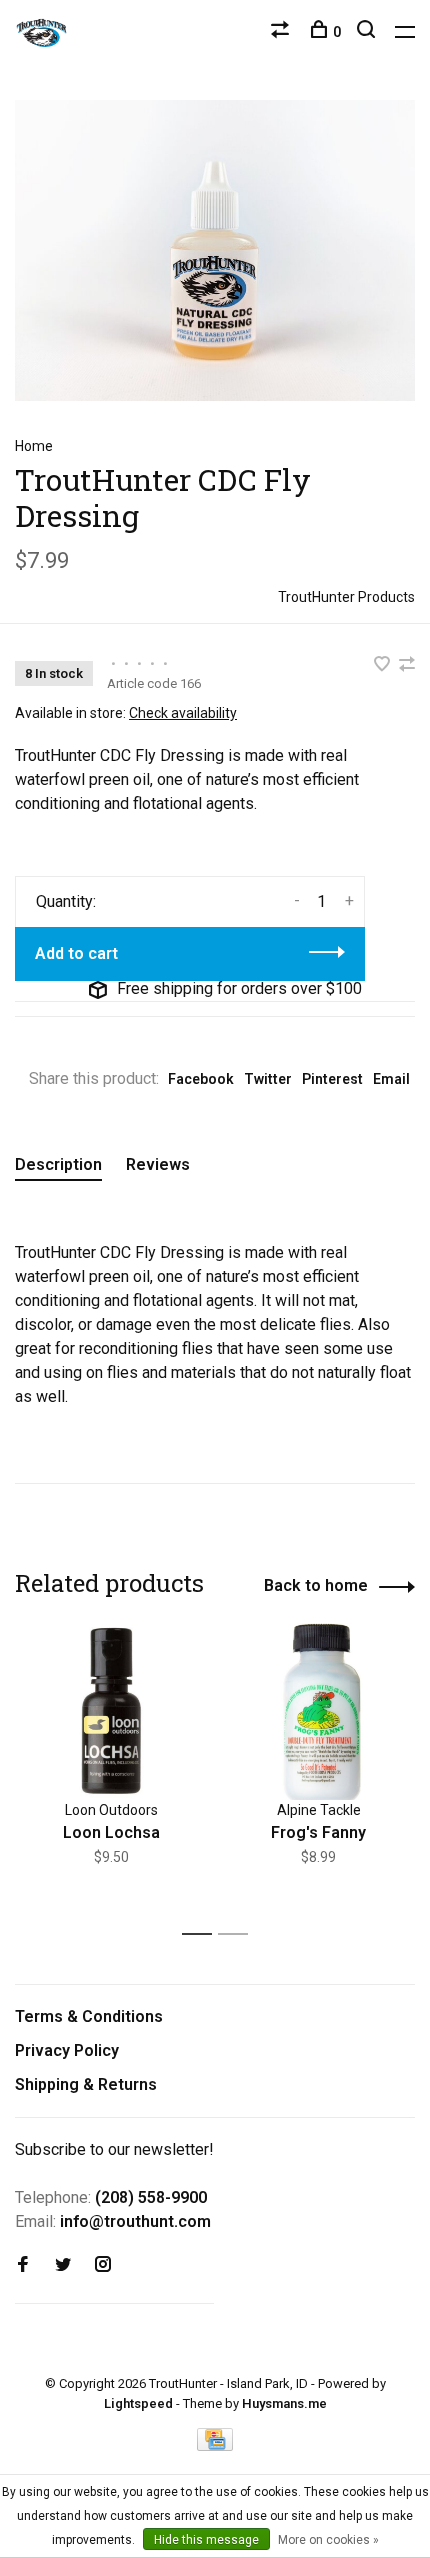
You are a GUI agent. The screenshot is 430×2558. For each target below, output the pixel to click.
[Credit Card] (215, 2445)
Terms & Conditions (89, 2016)
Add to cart (76, 953)
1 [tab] (202, 1934)
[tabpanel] (111, 1770)
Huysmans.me (284, 2403)
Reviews (158, 1164)
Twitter (268, 1079)
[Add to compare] (407, 665)
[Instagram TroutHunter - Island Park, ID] (103, 2265)
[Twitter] (63, 2265)
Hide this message (206, 2540)
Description (58, 1164)
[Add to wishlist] (384, 665)
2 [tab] (238, 1934)
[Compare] (282, 32)
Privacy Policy (67, 2050)
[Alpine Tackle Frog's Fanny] (318, 1711)
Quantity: (66, 901)
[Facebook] (23, 2265)
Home (34, 446)
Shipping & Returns (86, 2084)
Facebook (201, 1079)
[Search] (368, 32)
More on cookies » (328, 2540)
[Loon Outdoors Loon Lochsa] (111, 1711)
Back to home (316, 1585)
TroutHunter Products (346, 597)
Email (391, 1079)
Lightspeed (138, 2403)
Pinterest (332, 1079)
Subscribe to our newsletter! (114, 2149)
